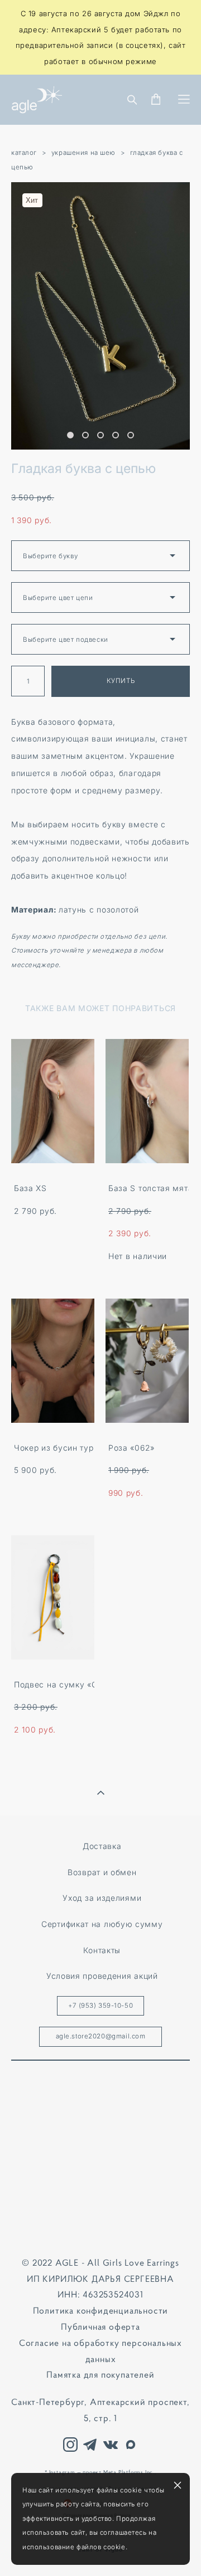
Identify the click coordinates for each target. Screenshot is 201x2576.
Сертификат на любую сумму (102, 1924)
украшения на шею (83, 153)
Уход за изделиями (102, 1898)
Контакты (102, 1950)
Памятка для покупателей (100, 2374)
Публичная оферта (100, 2326)
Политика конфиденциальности (101, 2310)
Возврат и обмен (102, 1872)
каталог (24, 153)
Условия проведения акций (102, 1976)
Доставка (102, 1846)
